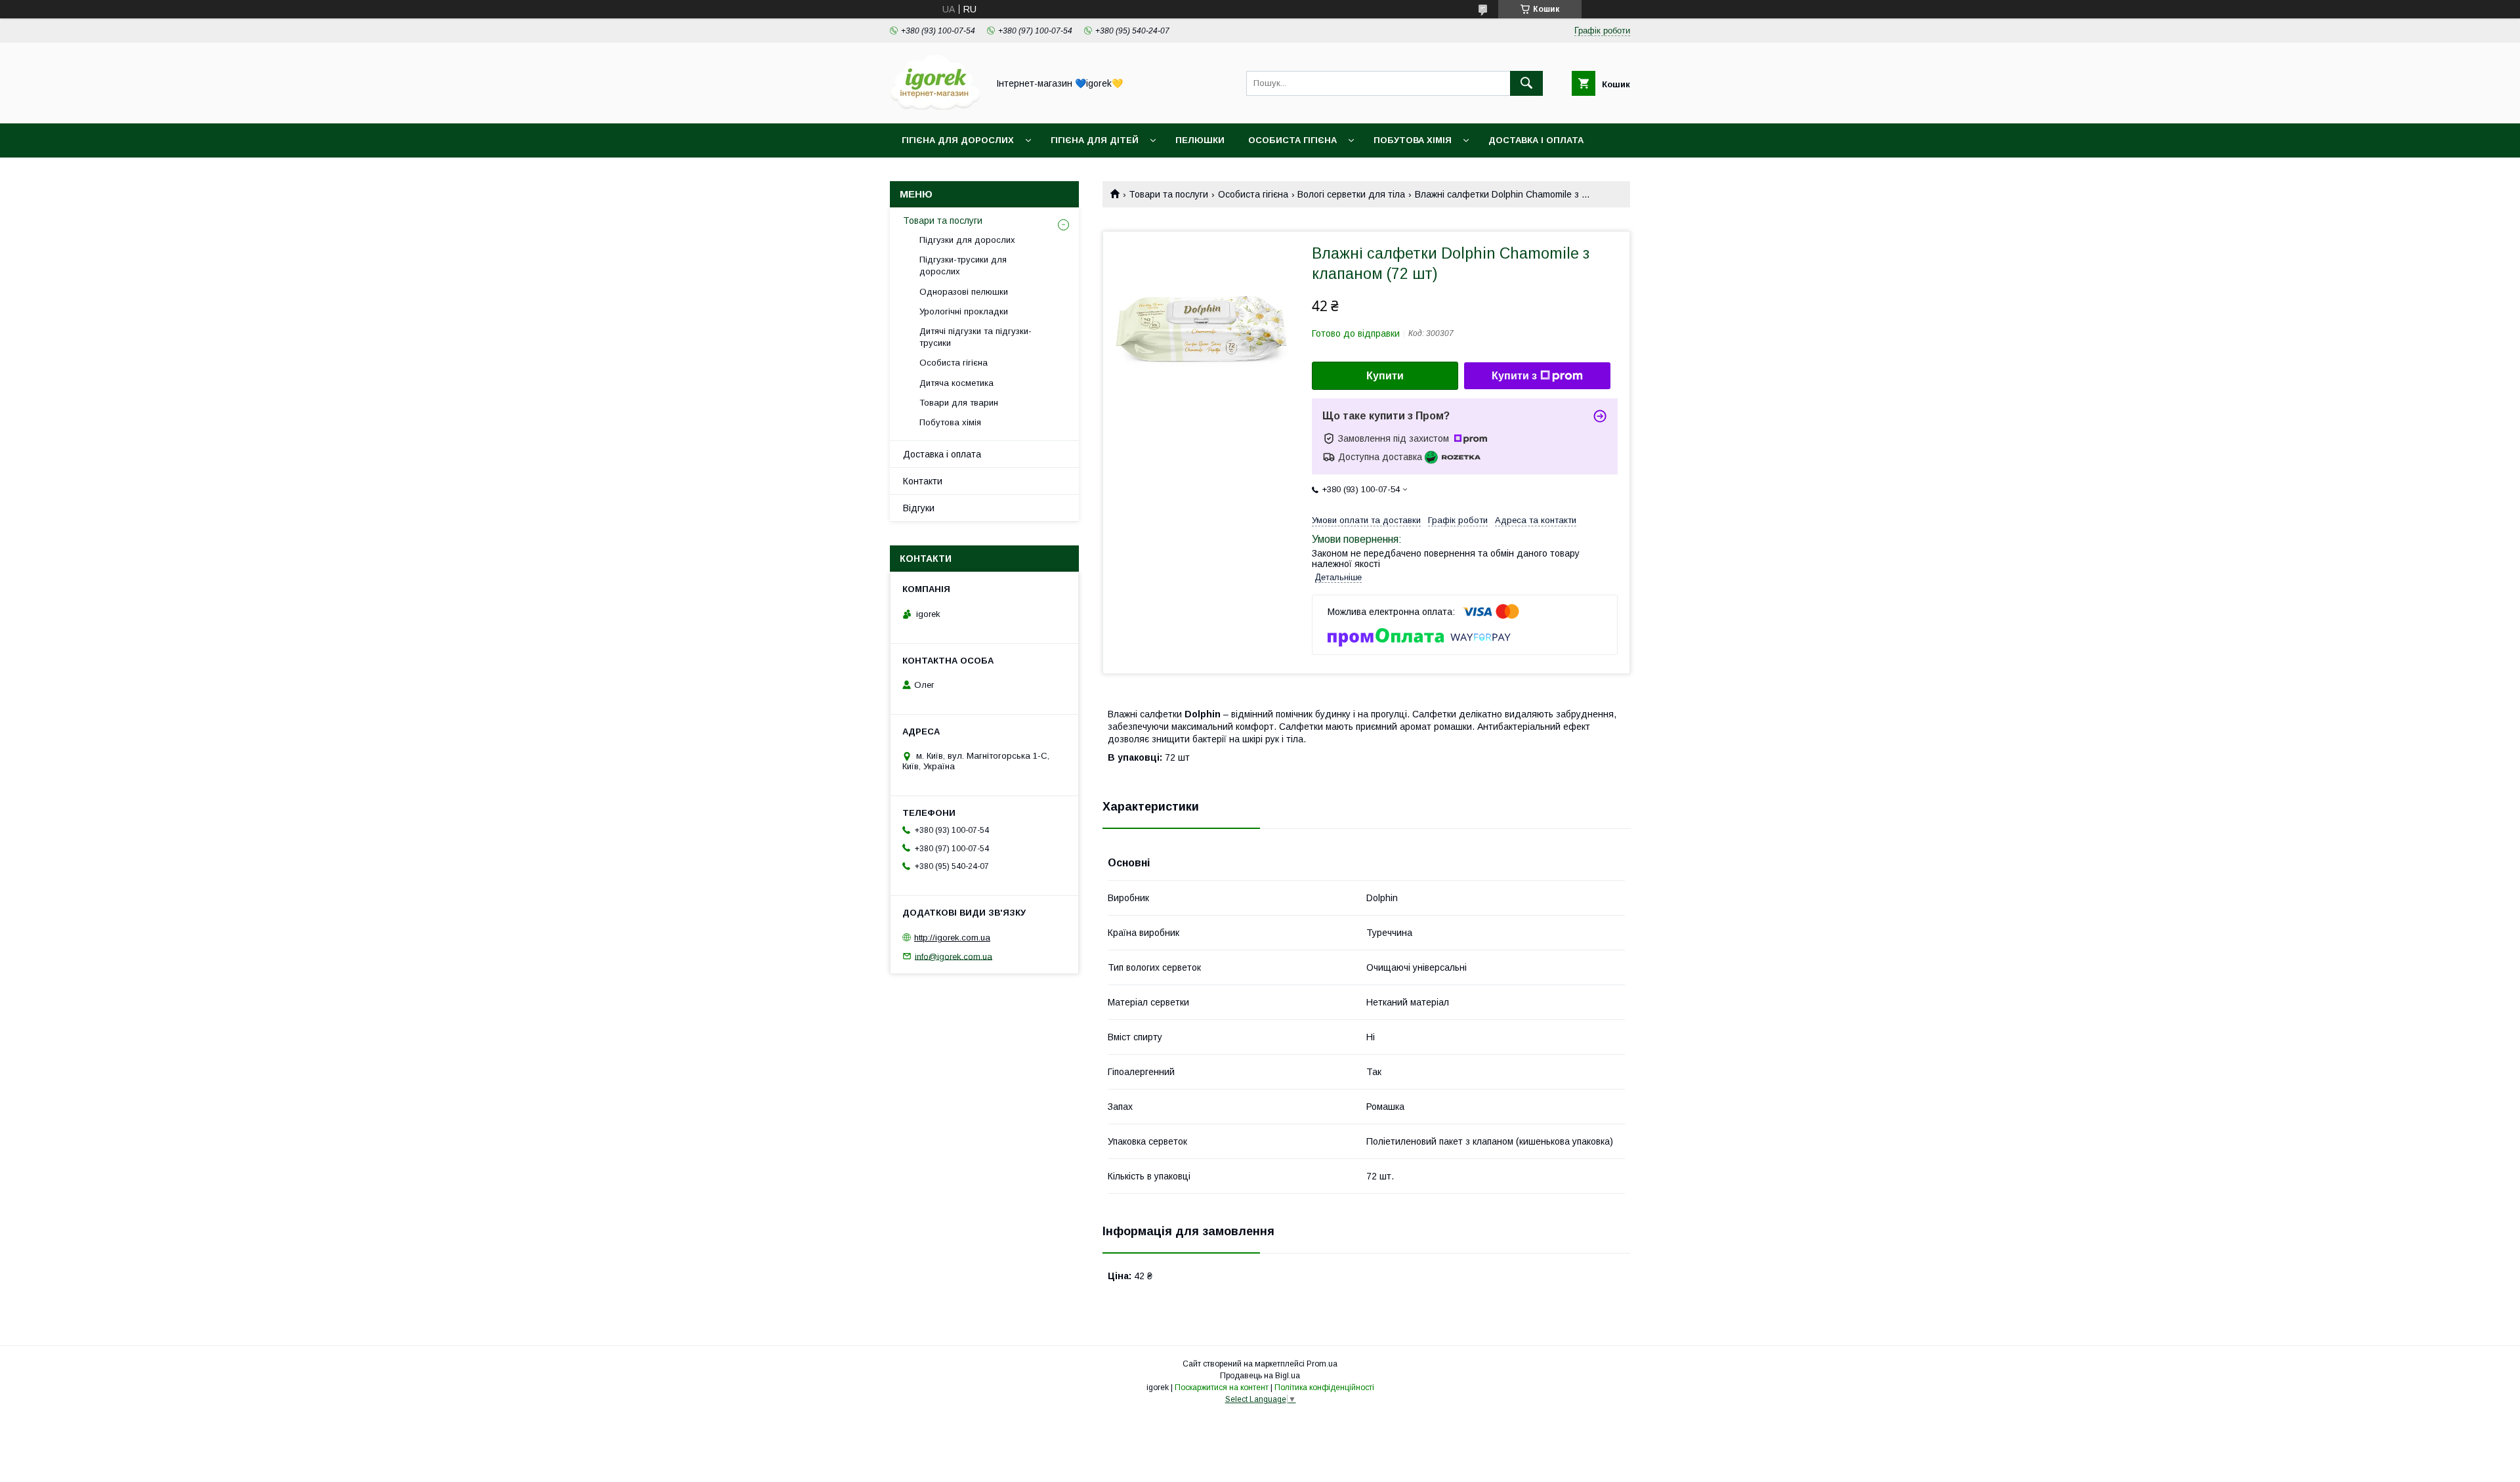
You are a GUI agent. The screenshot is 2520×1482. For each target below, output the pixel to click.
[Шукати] (1526, 83)
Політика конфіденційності (1324, 1387)
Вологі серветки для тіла (1351, 194)
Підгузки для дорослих (967, 240)
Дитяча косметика (956, 383)
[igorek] (935, 106)
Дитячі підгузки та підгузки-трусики (976, 337)
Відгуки (919, 508)
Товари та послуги (1168, 194)
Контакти (923, 481)
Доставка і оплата (1536, 140)
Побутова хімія (1413, 140)
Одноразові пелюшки (964, 292)
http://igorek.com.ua (952, 938)
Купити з (1514, 376)
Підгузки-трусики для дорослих (963, 265)
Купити (1385, 376)
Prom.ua (1322, 1364)
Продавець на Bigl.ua (1260, 1376)
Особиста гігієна (1292, 140)
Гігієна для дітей (1095, 140)
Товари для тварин (959, 403)
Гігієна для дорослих (958, 140)
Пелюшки (1200, 140)
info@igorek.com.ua (954, 956)
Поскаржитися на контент (1222, 1387)
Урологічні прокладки (964, 311)
